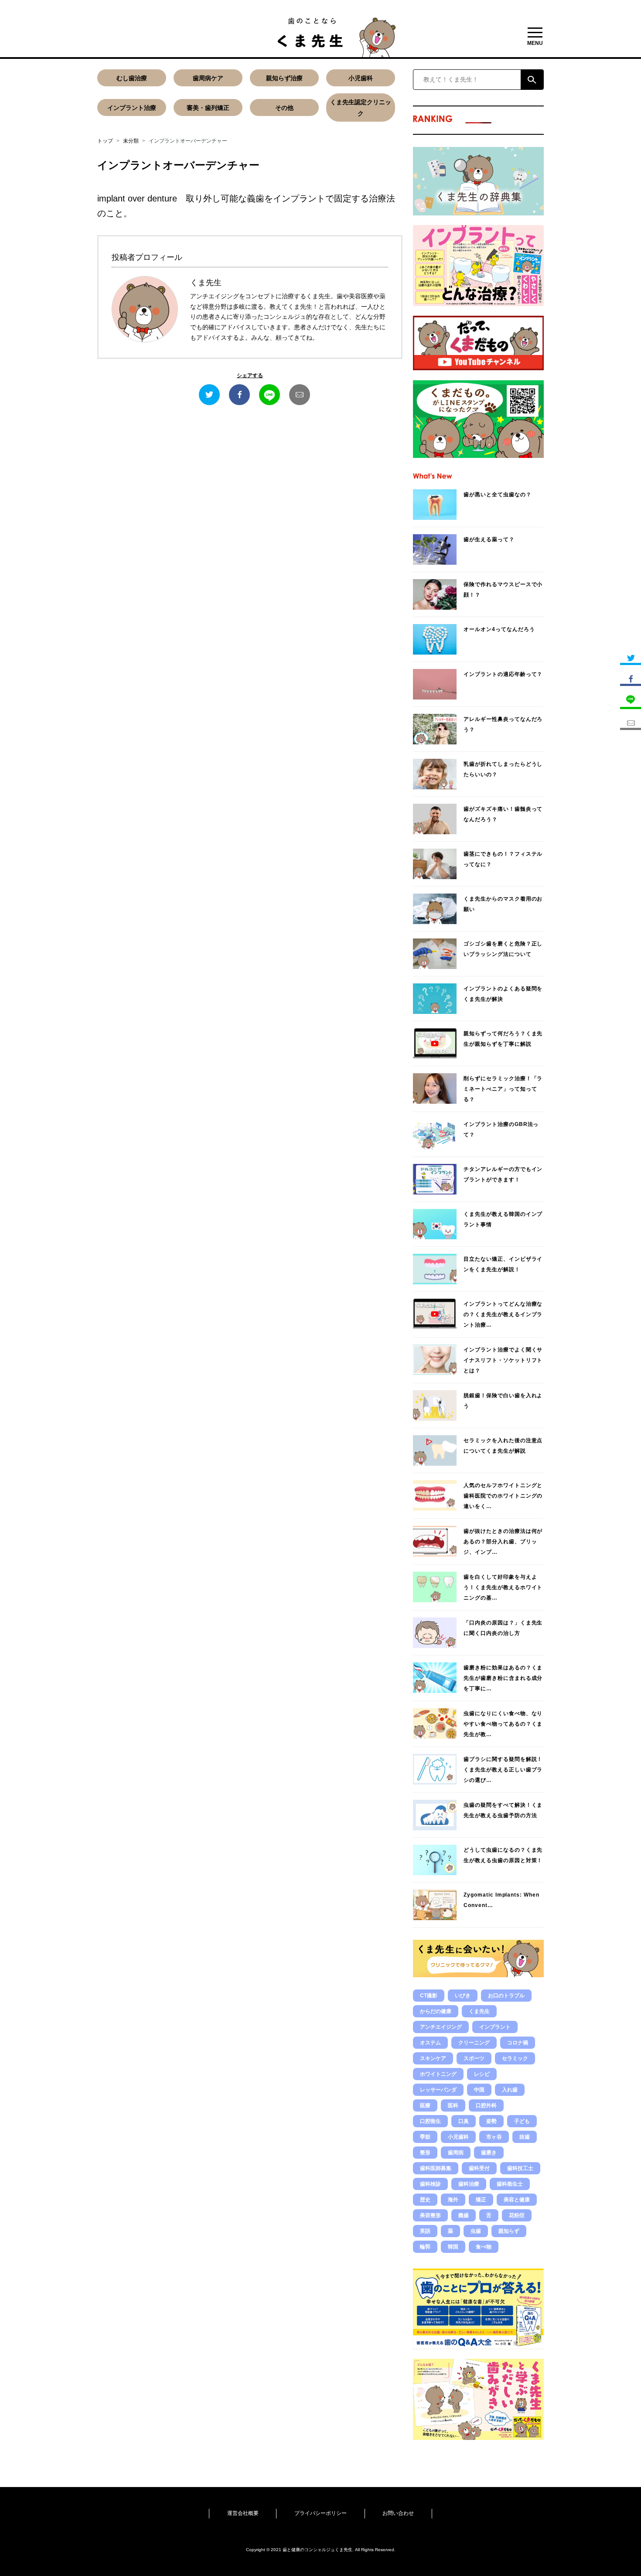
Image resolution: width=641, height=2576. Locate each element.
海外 (453, 2200)
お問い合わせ (398, 2513)
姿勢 (491, 2121)
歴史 (425, 2200)
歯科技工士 (520, 2168)
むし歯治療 (132, 78)
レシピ (482, 2074)
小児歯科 (361, 78)
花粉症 (517, 2215)
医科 (453, 2105)
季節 (425, 2137)
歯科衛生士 (510, 2184)
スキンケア (433, 2058)
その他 (284, 108)
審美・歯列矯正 (208, 108)
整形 (425, 2153)
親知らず (509, 2231)
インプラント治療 (132, 108)
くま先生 (479, 2011)
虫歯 (476, 2231)
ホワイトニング (438, 2074)
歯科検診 (430, 2184)
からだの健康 (436, 2011)
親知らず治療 (284, 78)
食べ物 (484, 2247)
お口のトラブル (506, 1996)
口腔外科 (486, 2105)
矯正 (481, 2200)
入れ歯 (510, 2090)
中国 (479, 2090)
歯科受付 (479, 2168)
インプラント (495, 2027)
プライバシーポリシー (320, 2513)
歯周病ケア (208, 78)
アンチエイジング (441, 2027)
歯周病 (456, 2153)
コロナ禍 (518, 2043)
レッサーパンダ (438, 2090)
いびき (463, 1996)
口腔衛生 (430, 2121)
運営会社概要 (243, 2513)
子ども (522, 2121)
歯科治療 (469, 2184)
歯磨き (489, 2153)
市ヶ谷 (494, 2137)
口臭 (464, 2121)
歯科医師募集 (436, 2168)
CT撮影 (429, 1996)
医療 (425, 2105)
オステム (430, 2043)
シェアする (250, 375)
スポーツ (474, 2058)
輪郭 (425, 2247)
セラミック (515, 2058)
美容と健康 (517, 2200)
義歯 (464, 2215)
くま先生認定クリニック (361, 108)
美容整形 (430, 2215)
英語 (425, 2231)
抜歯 (525, 2137)
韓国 (453, 2247)
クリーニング (474, 2043)
